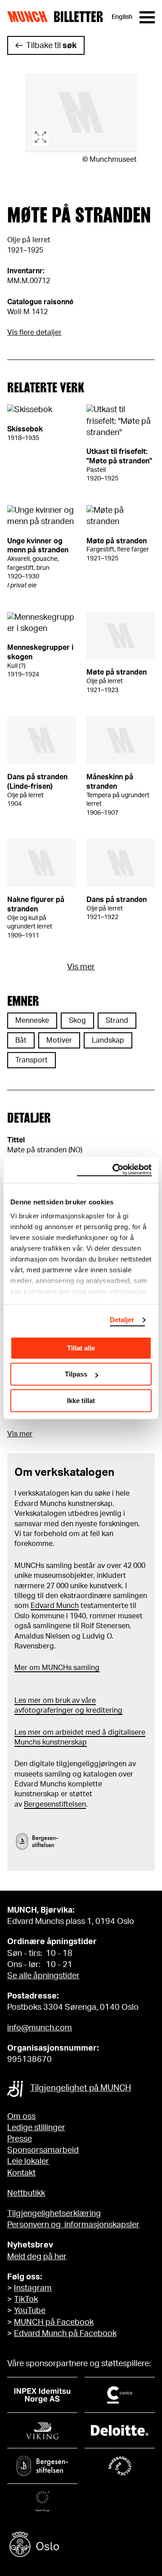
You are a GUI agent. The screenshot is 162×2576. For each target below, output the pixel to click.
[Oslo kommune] (81, 2546)
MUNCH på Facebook (54, 2323)
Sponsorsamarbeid (43, 2150)
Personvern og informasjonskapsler (73, 2225)
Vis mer (81, 967)
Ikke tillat (81, 1401)
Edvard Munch (55, 1606)
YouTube (30, 2311)
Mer (21, 1668)
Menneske (32, 1021)
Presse (20, 2139)
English (122, 17)
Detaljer (122, 1320)
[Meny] (147, 17)
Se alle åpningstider (43, 1976)
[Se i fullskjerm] (81, 113)
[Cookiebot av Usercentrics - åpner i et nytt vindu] (114, 1170)
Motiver (59, 1040)
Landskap (108, 1040)
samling (85, 1668)
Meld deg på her (37, 2257)
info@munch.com (40, 2028)
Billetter (78, 17)
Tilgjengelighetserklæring (54, 2214)
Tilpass (76, 1374)
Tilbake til (51, 46)
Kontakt (21, 2173)
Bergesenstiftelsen (55, 1804)
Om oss (21, 2117)
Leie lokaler (28, 2162)
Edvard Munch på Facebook (65, 2334)
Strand (117, 1021)
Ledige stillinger (36, 2128)
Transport (31, 1060)
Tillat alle (81, 1348)
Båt (21, 1040)
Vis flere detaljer (34, 333)
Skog (77, 1021)
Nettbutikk (26, 2194)
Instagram (33, 2288)
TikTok (26, 2300)
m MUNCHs (53, 1668)
